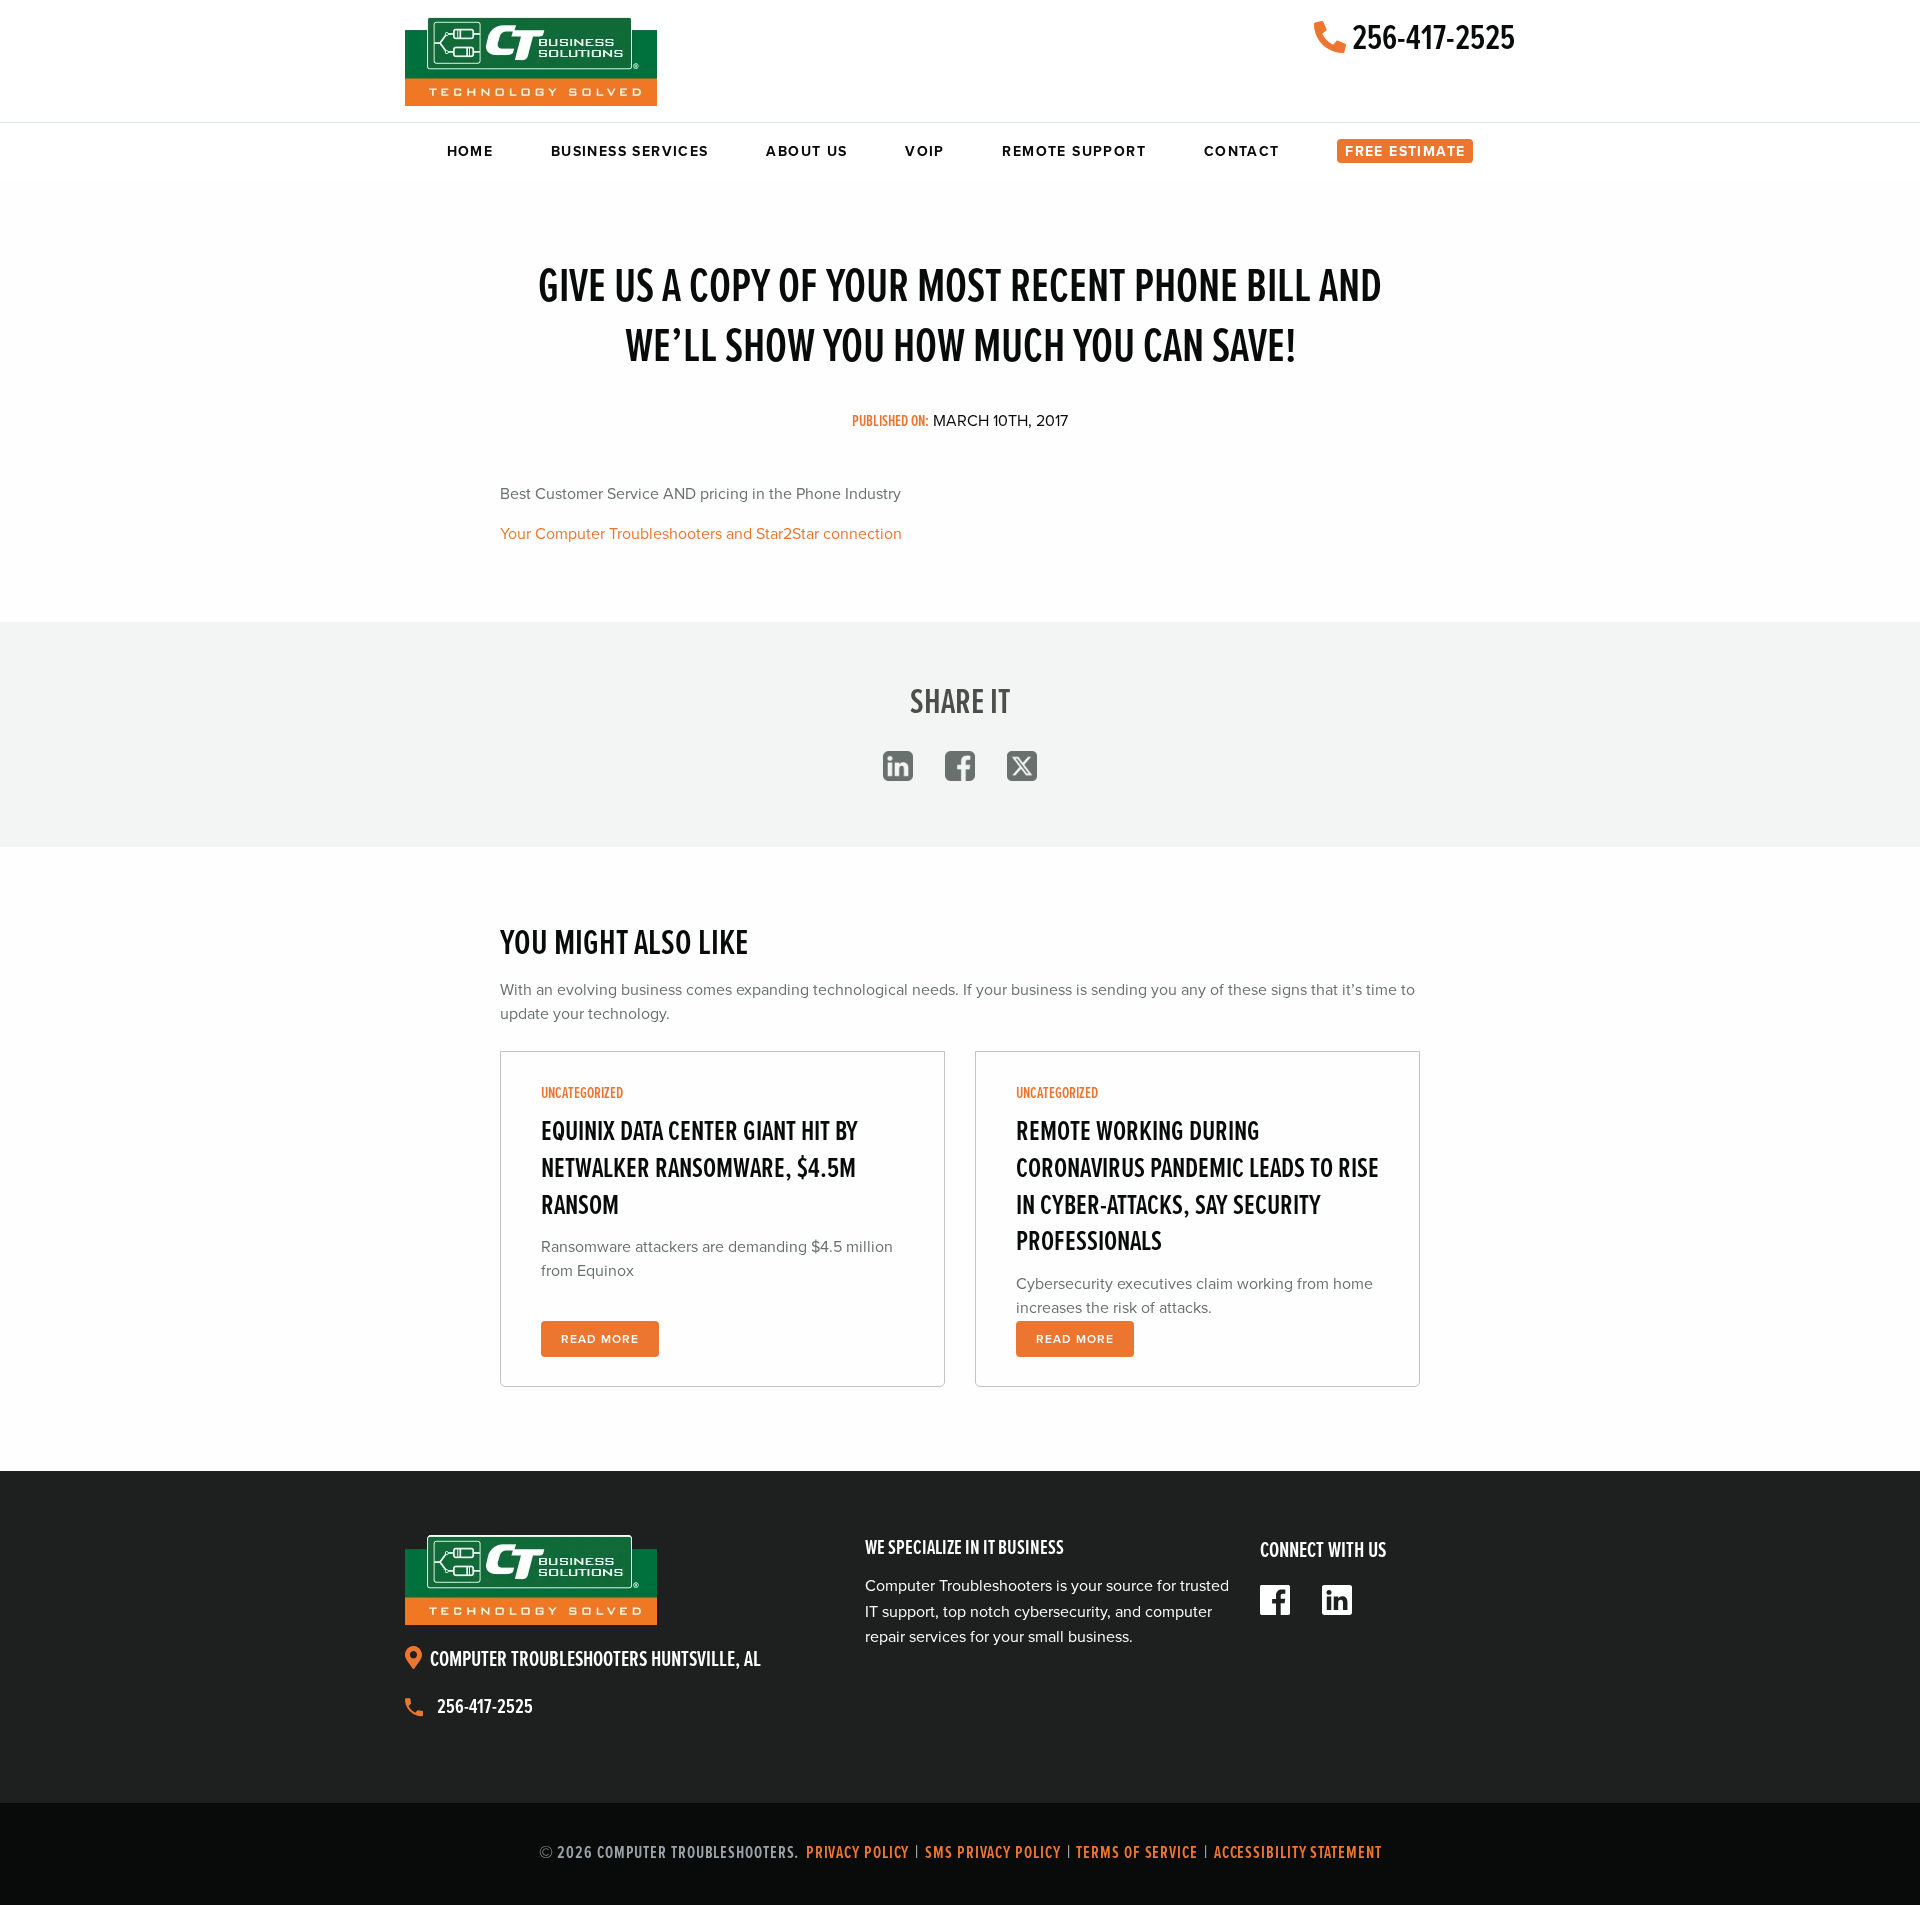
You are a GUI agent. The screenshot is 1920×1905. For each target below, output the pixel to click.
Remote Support (1074, 151)
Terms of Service (1136, 1853)
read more (600, 1339)
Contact (1242, 151)
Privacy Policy (858, 1853)
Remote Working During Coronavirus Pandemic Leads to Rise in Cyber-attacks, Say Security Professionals (1197, 1187)
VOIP (925, 151)
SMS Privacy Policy (992, 1853)
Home (470, 151)
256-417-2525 (1430, 39)
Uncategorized (582, 1093)
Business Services (630, 151)
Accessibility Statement (1298, 1853)
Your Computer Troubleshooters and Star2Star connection (701, 534)
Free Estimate (1405, 151)
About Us (806, 151)
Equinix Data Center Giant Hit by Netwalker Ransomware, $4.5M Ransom (699, 1169)
